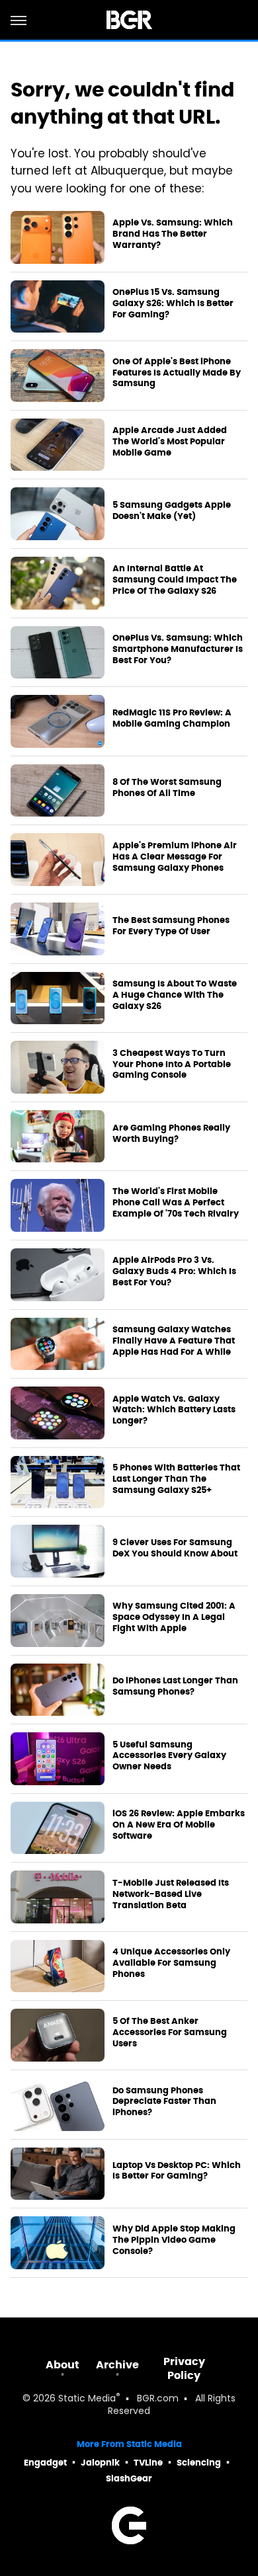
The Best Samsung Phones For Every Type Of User (171, 926)
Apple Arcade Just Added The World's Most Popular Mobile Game (170, 442)
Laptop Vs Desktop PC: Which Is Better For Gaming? (177, 2171)
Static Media (87, 2399)
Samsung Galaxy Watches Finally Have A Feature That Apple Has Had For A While (174, 1341)
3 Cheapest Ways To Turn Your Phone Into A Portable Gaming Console (172, 1065)
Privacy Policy (184, 2368)
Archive (117, 2365)
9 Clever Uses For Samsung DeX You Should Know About (175, 1548)
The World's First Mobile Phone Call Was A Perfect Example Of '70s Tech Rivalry (176, 1203)
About (63, 2365)
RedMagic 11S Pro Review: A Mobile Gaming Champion (172, 718)
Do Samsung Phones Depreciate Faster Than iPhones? (164, 2102)
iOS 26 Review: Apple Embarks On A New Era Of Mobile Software (179, 1825)
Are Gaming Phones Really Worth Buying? (171, 1134)
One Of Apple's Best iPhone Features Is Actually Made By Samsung (177, 373)
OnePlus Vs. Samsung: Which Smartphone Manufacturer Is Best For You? (178, 649)
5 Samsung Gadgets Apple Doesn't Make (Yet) (172, 511)
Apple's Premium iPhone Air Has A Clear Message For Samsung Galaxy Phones (175, 857)
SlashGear (129, 2478)
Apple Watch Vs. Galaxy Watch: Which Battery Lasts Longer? (174, 1410)
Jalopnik (100, 2463)
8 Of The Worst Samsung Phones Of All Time (167, 788)
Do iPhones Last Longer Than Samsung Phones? (175, 1686)
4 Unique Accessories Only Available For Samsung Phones (171, 1963)
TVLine (148, 2463)
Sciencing (199, 2463)
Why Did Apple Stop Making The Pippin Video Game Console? (174, 2240)
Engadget (45, 2463)
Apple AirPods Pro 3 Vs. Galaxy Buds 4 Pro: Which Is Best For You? (174, 1271)
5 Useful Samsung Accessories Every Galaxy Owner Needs (169, 1756)
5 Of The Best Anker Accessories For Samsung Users (170, 2033)
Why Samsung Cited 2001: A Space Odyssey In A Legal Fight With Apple (174, 1617)
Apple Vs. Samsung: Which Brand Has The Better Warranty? (173, 234)
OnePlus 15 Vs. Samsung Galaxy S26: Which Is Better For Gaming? (173, 303)
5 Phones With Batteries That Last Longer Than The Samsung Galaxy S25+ (176, 1479)
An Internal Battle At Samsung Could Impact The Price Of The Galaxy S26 (175, 580)
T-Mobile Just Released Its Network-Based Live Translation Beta (171, 1894)
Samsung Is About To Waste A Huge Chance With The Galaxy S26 (175, 995)
